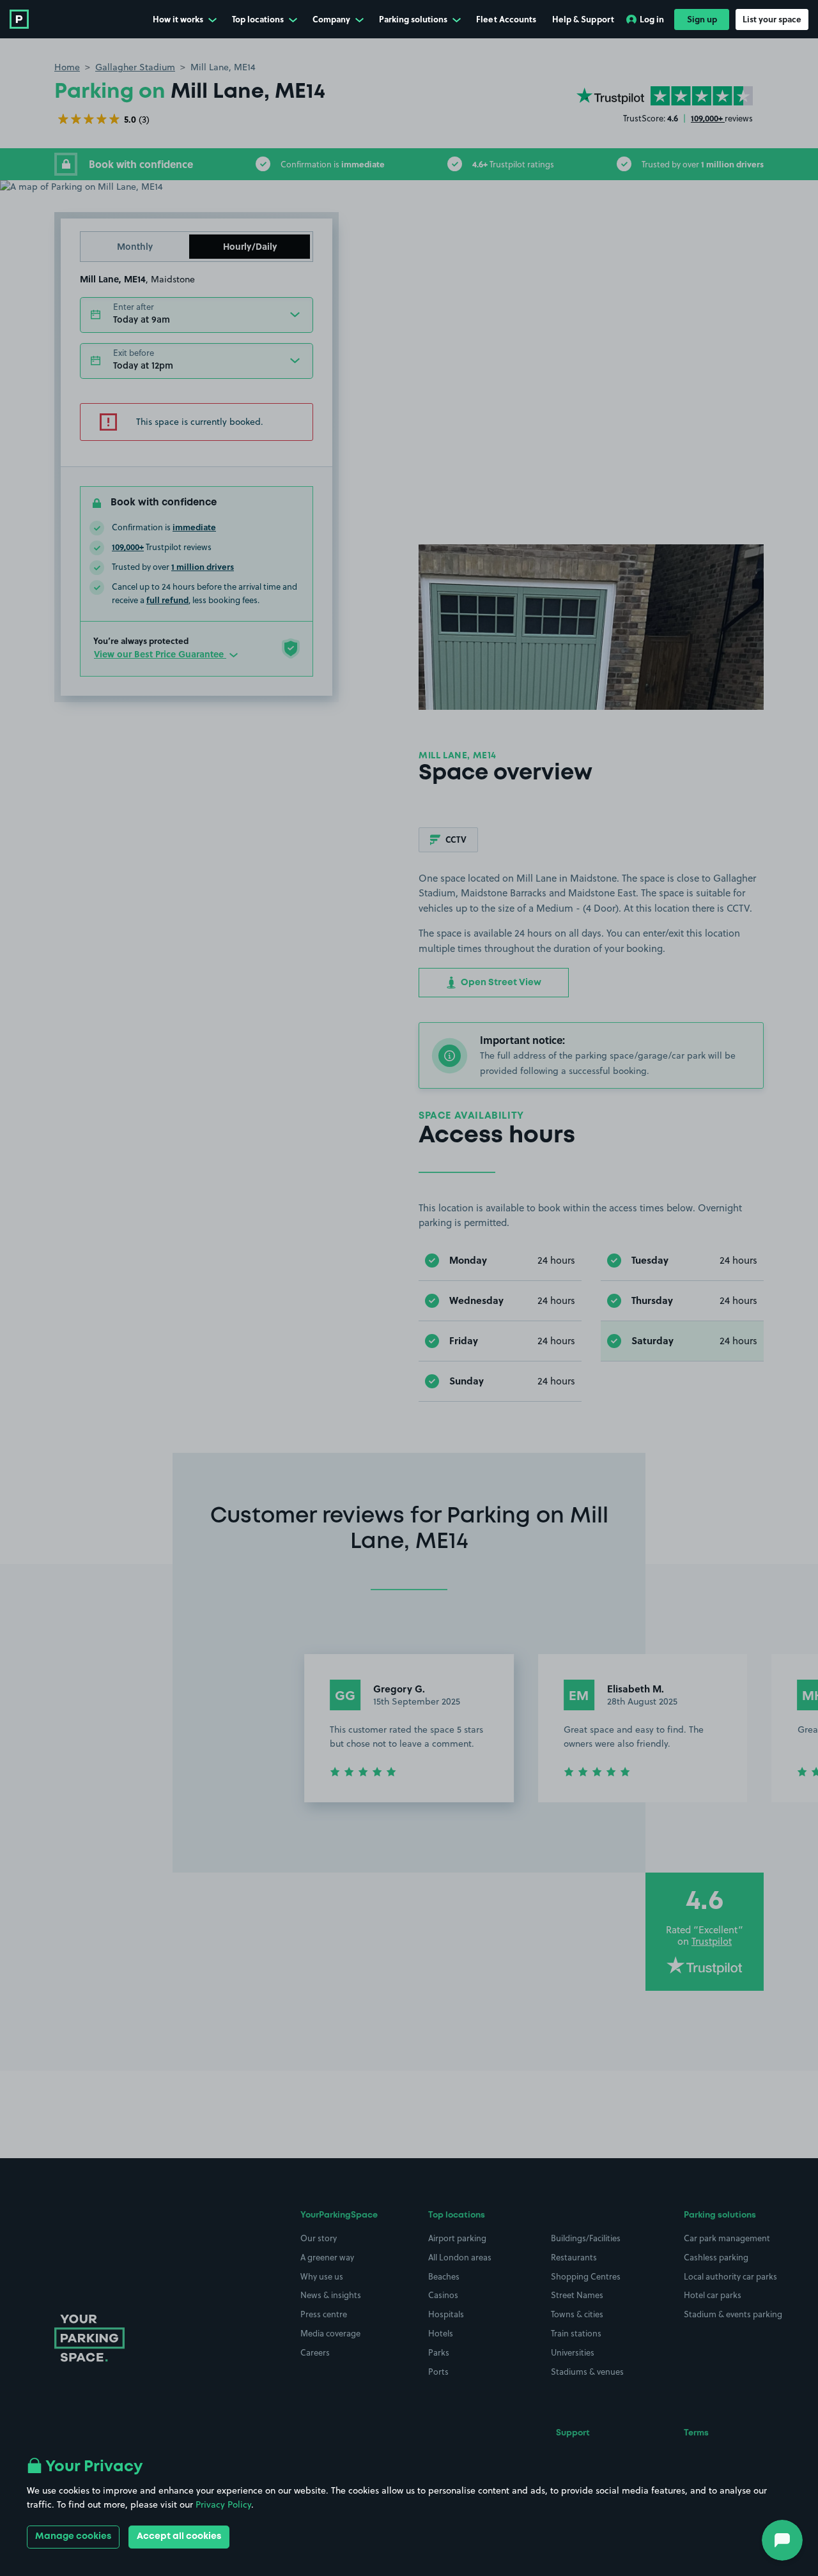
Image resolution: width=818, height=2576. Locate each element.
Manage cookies (73, 2536)
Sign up (702, 19)
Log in (652, 19)
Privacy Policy (223, 2504)
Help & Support (583, 19)
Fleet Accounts (506, 19)
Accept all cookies (179, 2536)
